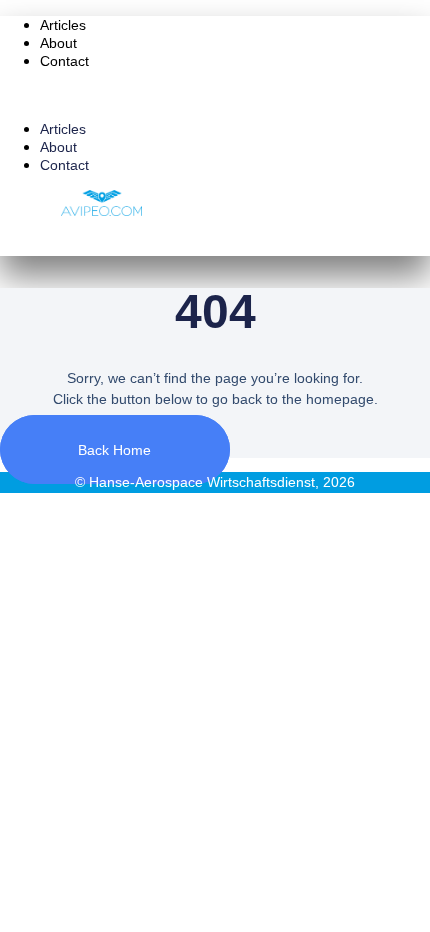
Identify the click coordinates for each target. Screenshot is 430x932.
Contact (64, 61)
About (58, 43)
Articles (63, 25)
